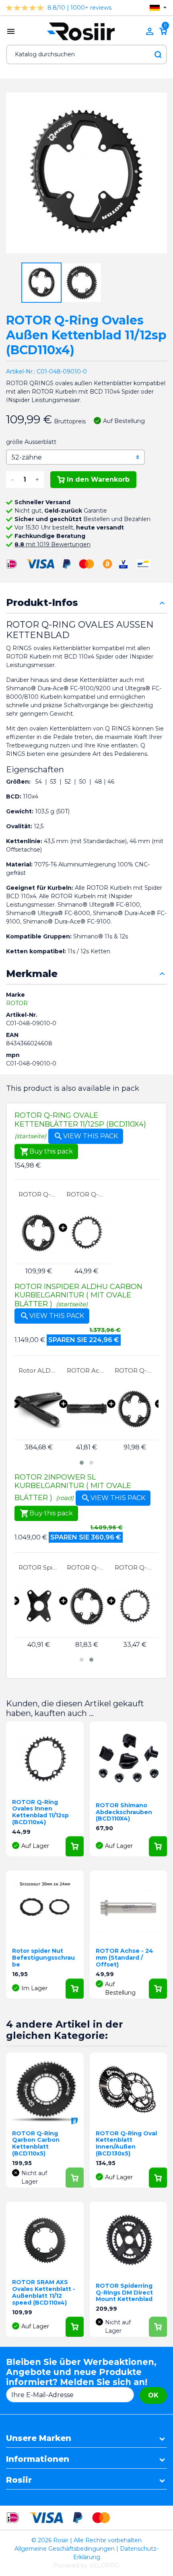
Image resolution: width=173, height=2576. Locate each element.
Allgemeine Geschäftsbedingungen (65, 2549)
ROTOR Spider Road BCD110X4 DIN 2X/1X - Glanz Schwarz (38, 1567)
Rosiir (19, 2480)
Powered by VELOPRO (86, 2566)
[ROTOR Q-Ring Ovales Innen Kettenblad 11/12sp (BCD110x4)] (86, 1233)
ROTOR (17, 1003)
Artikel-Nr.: (21, 372)
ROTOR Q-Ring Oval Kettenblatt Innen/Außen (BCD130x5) (126, 2143)
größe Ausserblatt (31, 442)
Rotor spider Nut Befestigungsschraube (43, 1958)
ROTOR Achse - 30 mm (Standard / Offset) (39, 1370)
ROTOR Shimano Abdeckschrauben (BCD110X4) (124, 1812)
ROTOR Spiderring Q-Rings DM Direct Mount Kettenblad (124, 2293)
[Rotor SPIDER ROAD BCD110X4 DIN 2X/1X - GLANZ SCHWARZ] (38, 1606)
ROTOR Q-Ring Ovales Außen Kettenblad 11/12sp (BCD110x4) (38, 1194)
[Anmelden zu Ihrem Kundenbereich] (150, 31)
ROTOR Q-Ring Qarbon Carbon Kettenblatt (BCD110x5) (36, 2143)
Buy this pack (46, 1152)
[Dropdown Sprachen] (158, 8)
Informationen (38, 2459)
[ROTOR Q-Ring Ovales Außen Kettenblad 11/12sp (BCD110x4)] (38, 1233)
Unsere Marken (39, 2438)
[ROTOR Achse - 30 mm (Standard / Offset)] (39, 1409)
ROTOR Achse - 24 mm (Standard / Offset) (125, 1958)
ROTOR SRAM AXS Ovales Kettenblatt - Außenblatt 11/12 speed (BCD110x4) (44, 2292)
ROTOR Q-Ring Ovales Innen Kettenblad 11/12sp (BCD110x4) (86, 1194)
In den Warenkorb (98, 479)
